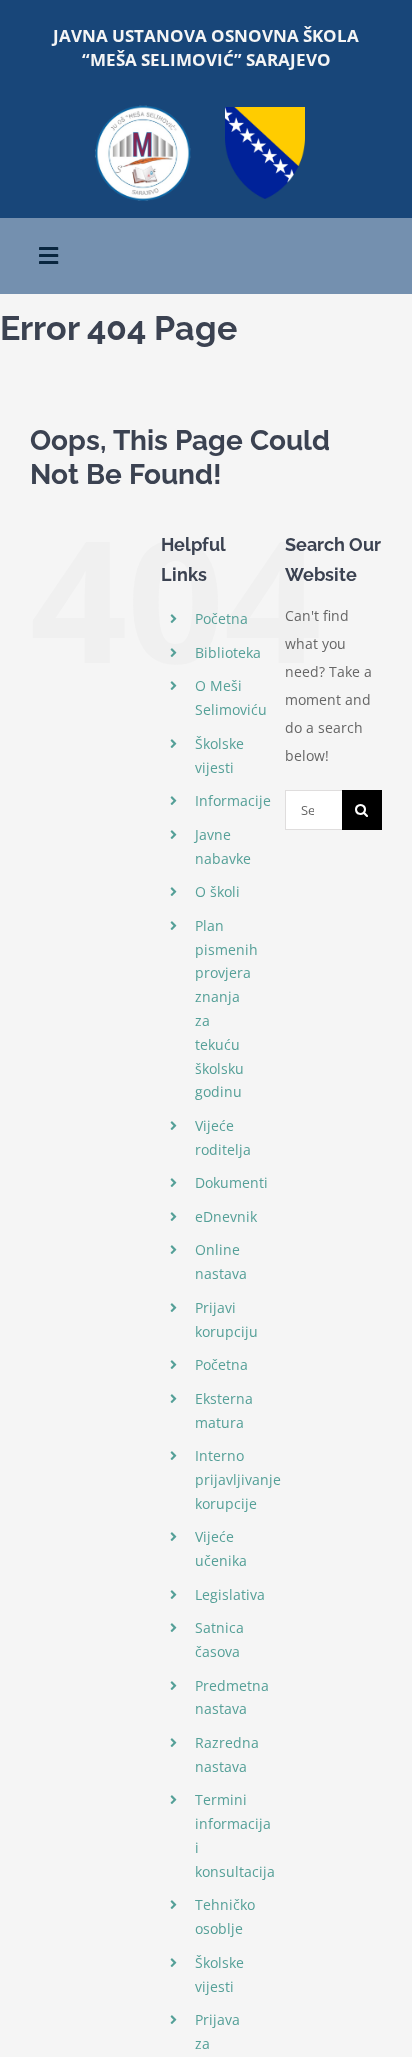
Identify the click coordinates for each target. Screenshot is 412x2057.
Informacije (233, 800)
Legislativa (230, 1594)
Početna (221, 618)
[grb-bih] (265, 113)
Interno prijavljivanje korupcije (238, 1479)
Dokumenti (231, 1182)
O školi (217, 891)
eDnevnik (226, 1216)
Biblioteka (228, 652)
